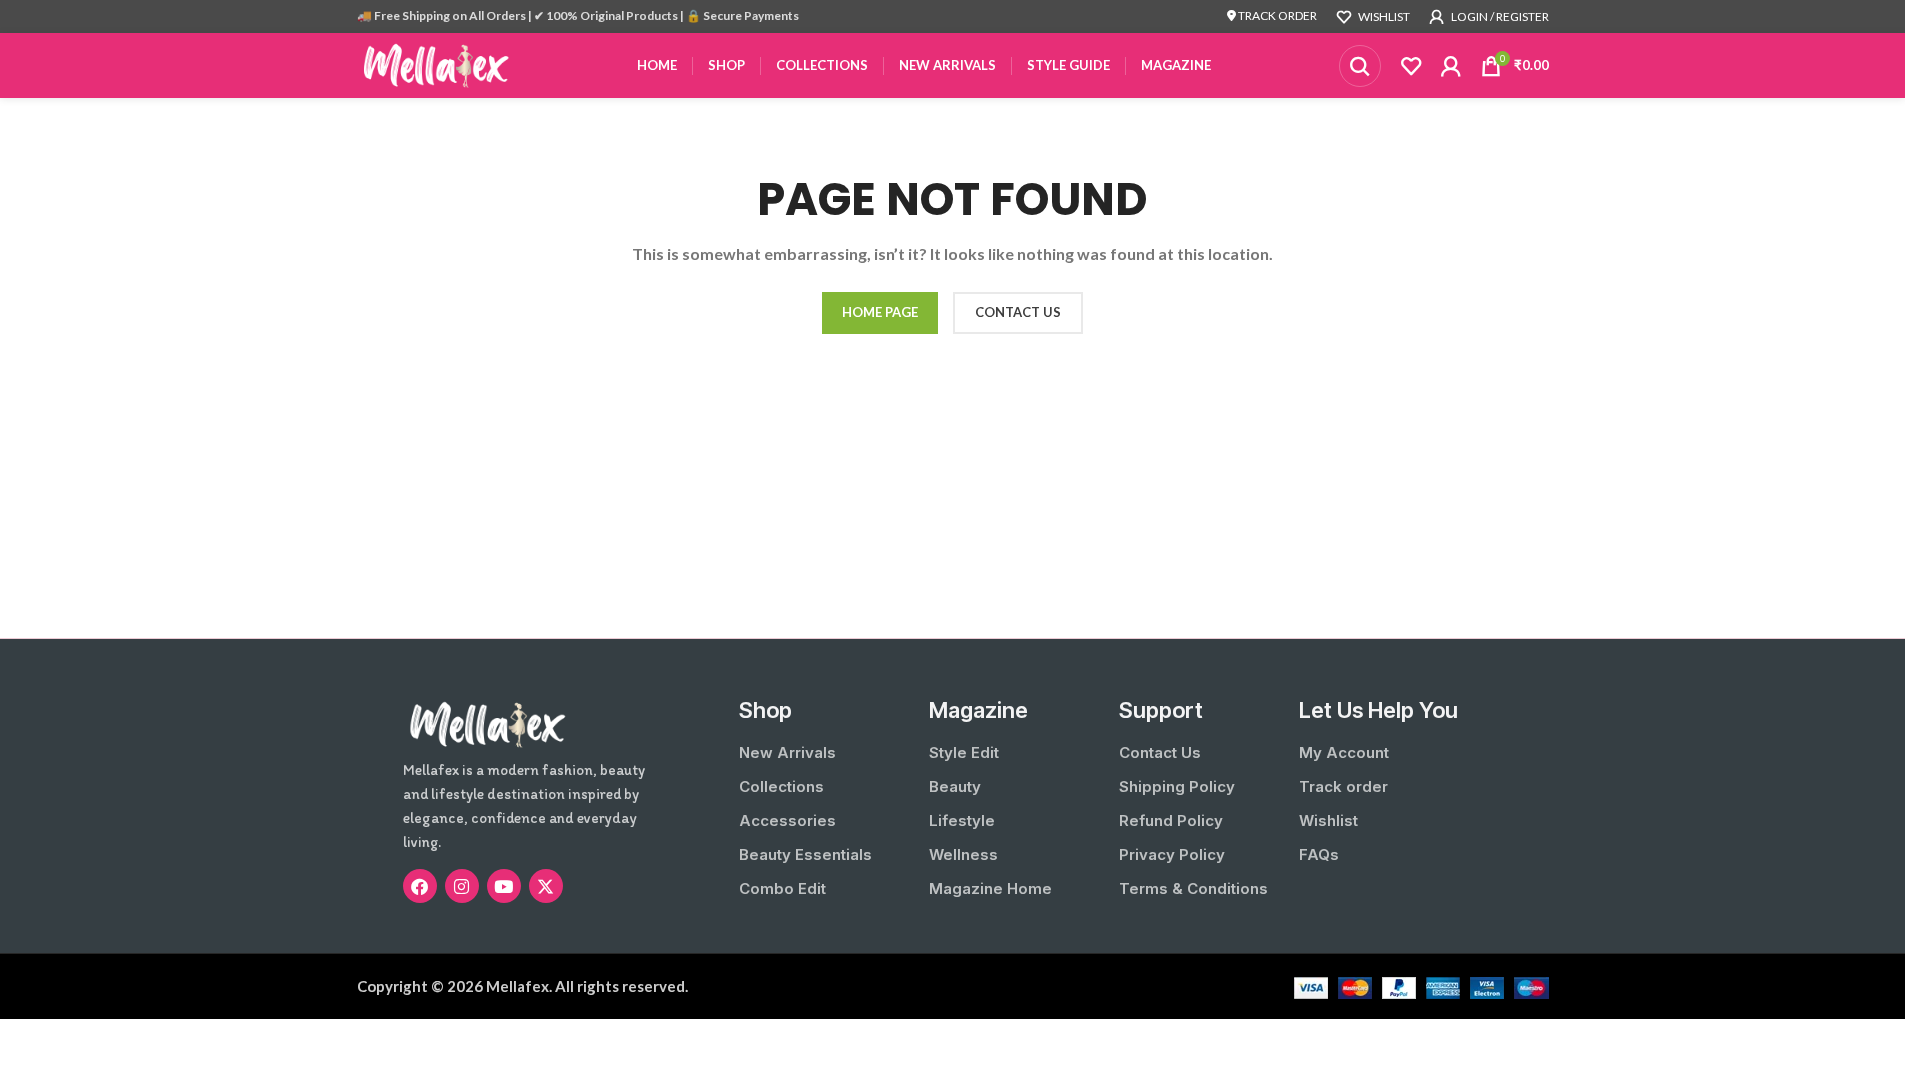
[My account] (1451, 66)
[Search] (1360, 66)
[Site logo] (437, 63)
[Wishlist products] (1411, 66)
